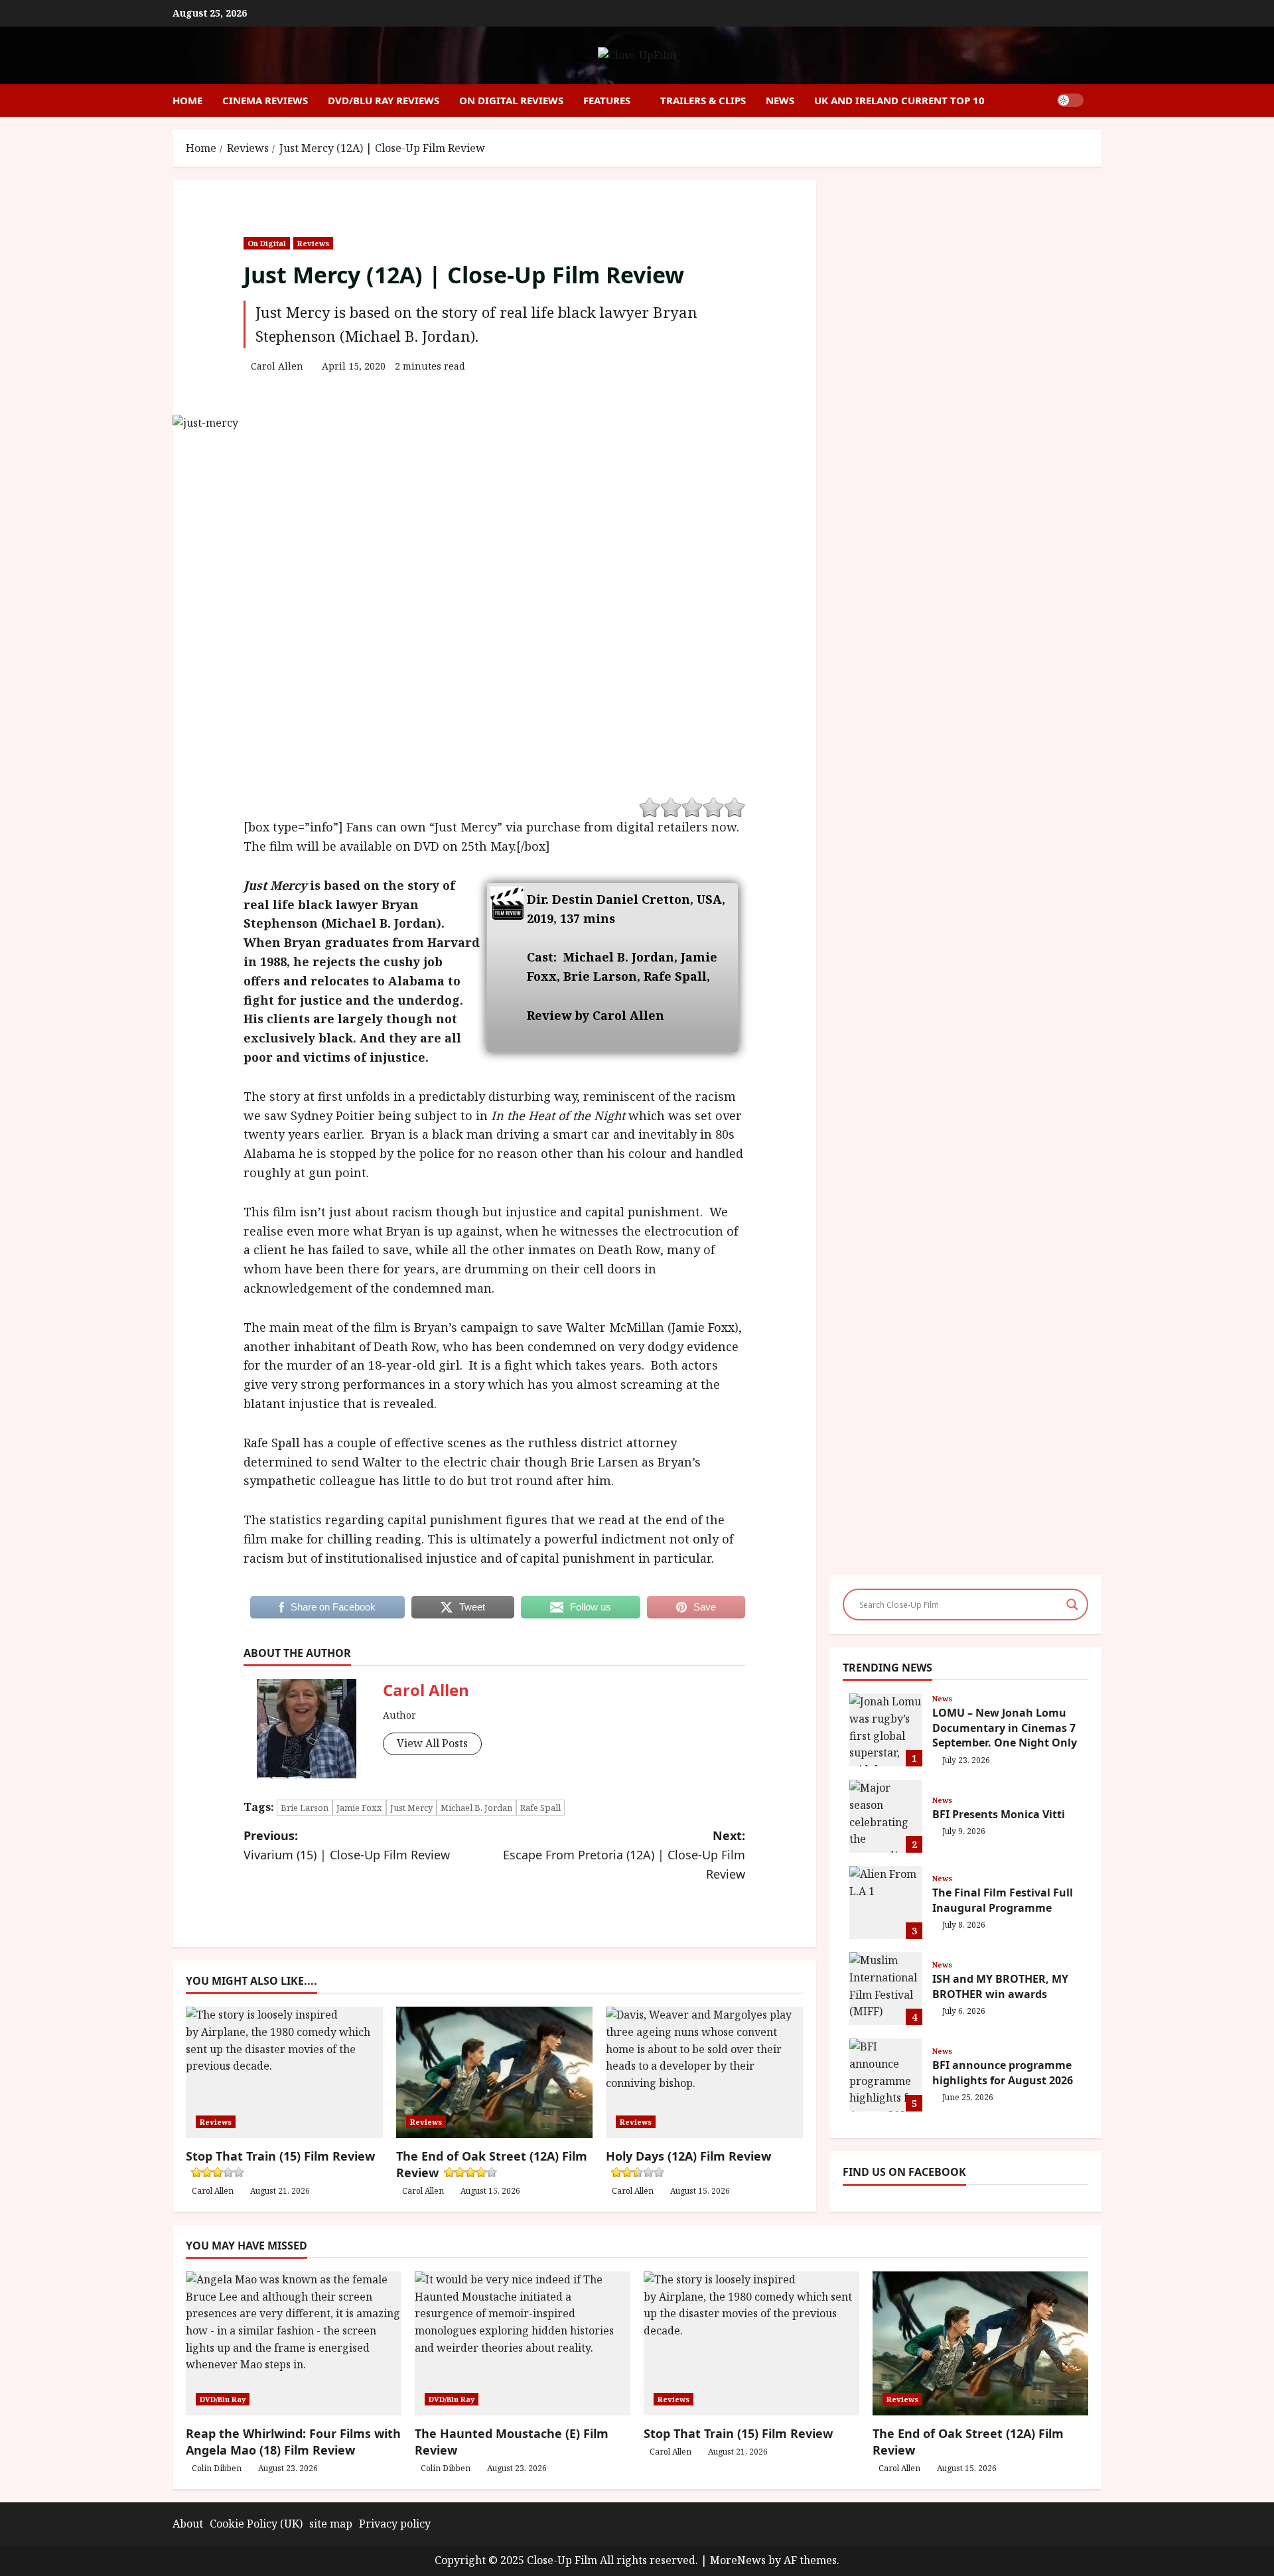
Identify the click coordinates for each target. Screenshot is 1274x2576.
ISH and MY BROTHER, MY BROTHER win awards (886, 1989)
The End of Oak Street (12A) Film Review (492, 2164)
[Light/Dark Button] (1070, 100)
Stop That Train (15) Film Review (738, 2433)
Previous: (347, 1845)
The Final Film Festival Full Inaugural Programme (886, 1902)
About (188, 2524)
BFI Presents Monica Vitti (886, 1816)
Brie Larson (305, 1808)
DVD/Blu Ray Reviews (384, 100)
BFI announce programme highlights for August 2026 (886, 2075)
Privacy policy (395, 2524)
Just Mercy (411, 1808)
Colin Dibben (217, 2468)
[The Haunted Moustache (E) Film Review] (523, 2343)
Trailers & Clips (703, 100)
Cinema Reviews (265, 100)
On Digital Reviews (511, 100)
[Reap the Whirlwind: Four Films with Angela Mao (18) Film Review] (294, 2343)
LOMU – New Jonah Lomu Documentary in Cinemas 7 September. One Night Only (886, 1730)
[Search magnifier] (1072, 1605)
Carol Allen (277, 366)
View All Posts (432, 1743)
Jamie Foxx (359, 1808)
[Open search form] (1097, 101)
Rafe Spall (540, 1808)
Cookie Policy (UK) (256, 2524)
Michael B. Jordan (476, 1808)
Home (187, 100)
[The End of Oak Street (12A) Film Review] (980, 2343)
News (780, 100)
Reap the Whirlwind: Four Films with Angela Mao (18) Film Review (293, 2442)
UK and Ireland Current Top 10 (899, 100)
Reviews (313, 243)
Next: (624, 1855)
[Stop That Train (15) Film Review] (751, 2343)
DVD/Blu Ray (223, 2399)
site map (331, 2524)
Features (607, 100)
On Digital (267, 243)
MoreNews (738, 2560)
